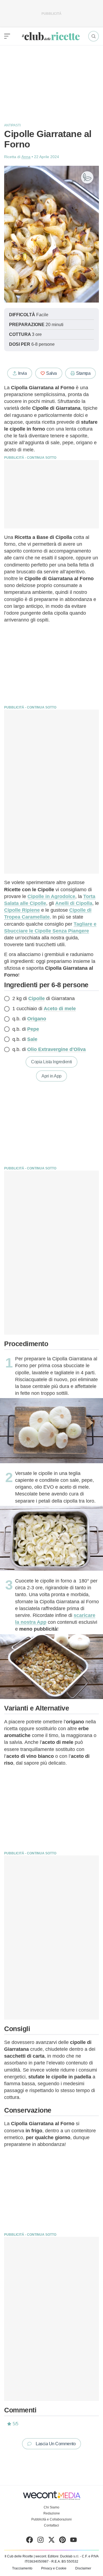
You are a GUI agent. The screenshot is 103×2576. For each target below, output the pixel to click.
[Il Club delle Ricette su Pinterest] (62, 2541)
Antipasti (12, 125)
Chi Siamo (51, 2507)
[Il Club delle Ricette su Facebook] (30, 2541)
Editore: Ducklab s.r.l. (63, 2556)
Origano (37, 1019)
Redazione (52, 2513)
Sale (32, 1039)
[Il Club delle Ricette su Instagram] (41, 2541)
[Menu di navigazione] (7, 36)
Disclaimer (83, 2568)
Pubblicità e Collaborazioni (51, 2519)
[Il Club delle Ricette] (51, 36)
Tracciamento (22, 2568)
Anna (26, 157)
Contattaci (51, 2525)
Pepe (33, 1029)
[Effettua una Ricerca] (94, 36)
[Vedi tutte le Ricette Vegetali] (87, 177)
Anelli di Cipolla (74, 903)
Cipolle (37, 998)
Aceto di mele (60, 1009)
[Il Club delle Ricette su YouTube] (73, 2541)
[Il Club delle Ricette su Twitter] (51, 2541)
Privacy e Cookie (54, 2568)
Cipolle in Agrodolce (51, 896)
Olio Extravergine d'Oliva (56, 1049)
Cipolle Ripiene (22, 910)
